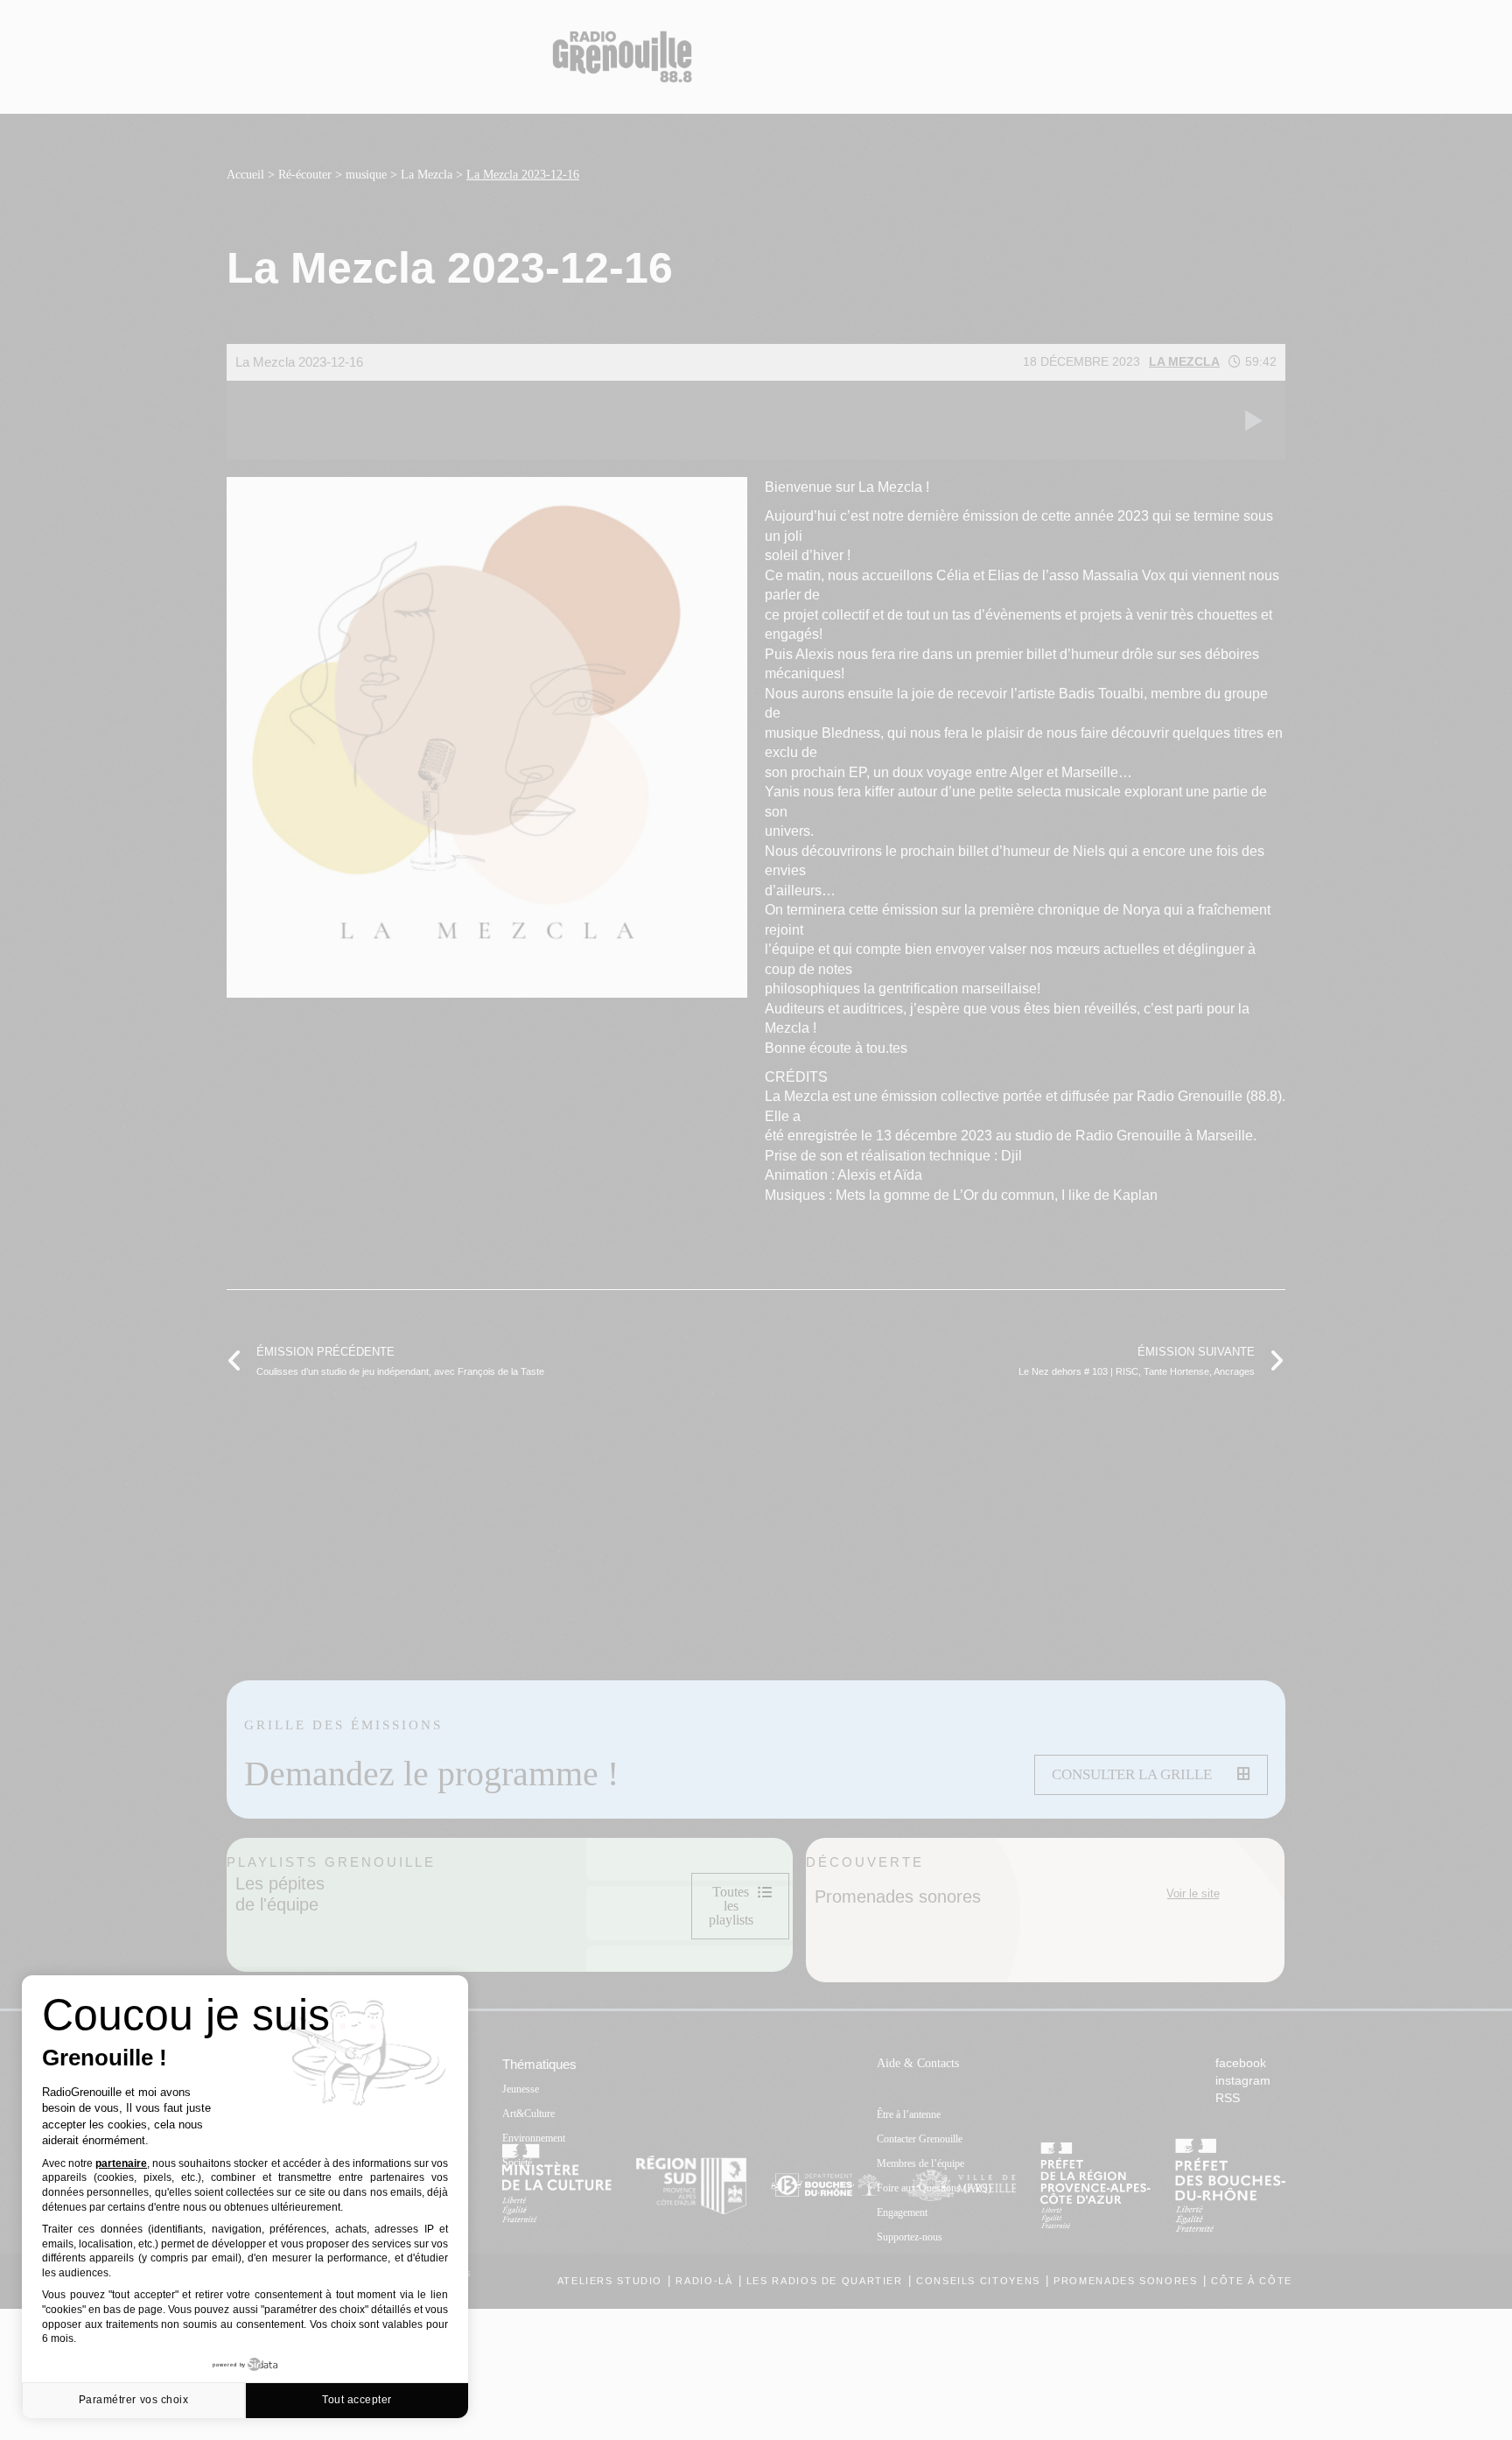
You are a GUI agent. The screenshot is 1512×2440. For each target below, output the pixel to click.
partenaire (121, 2163)
